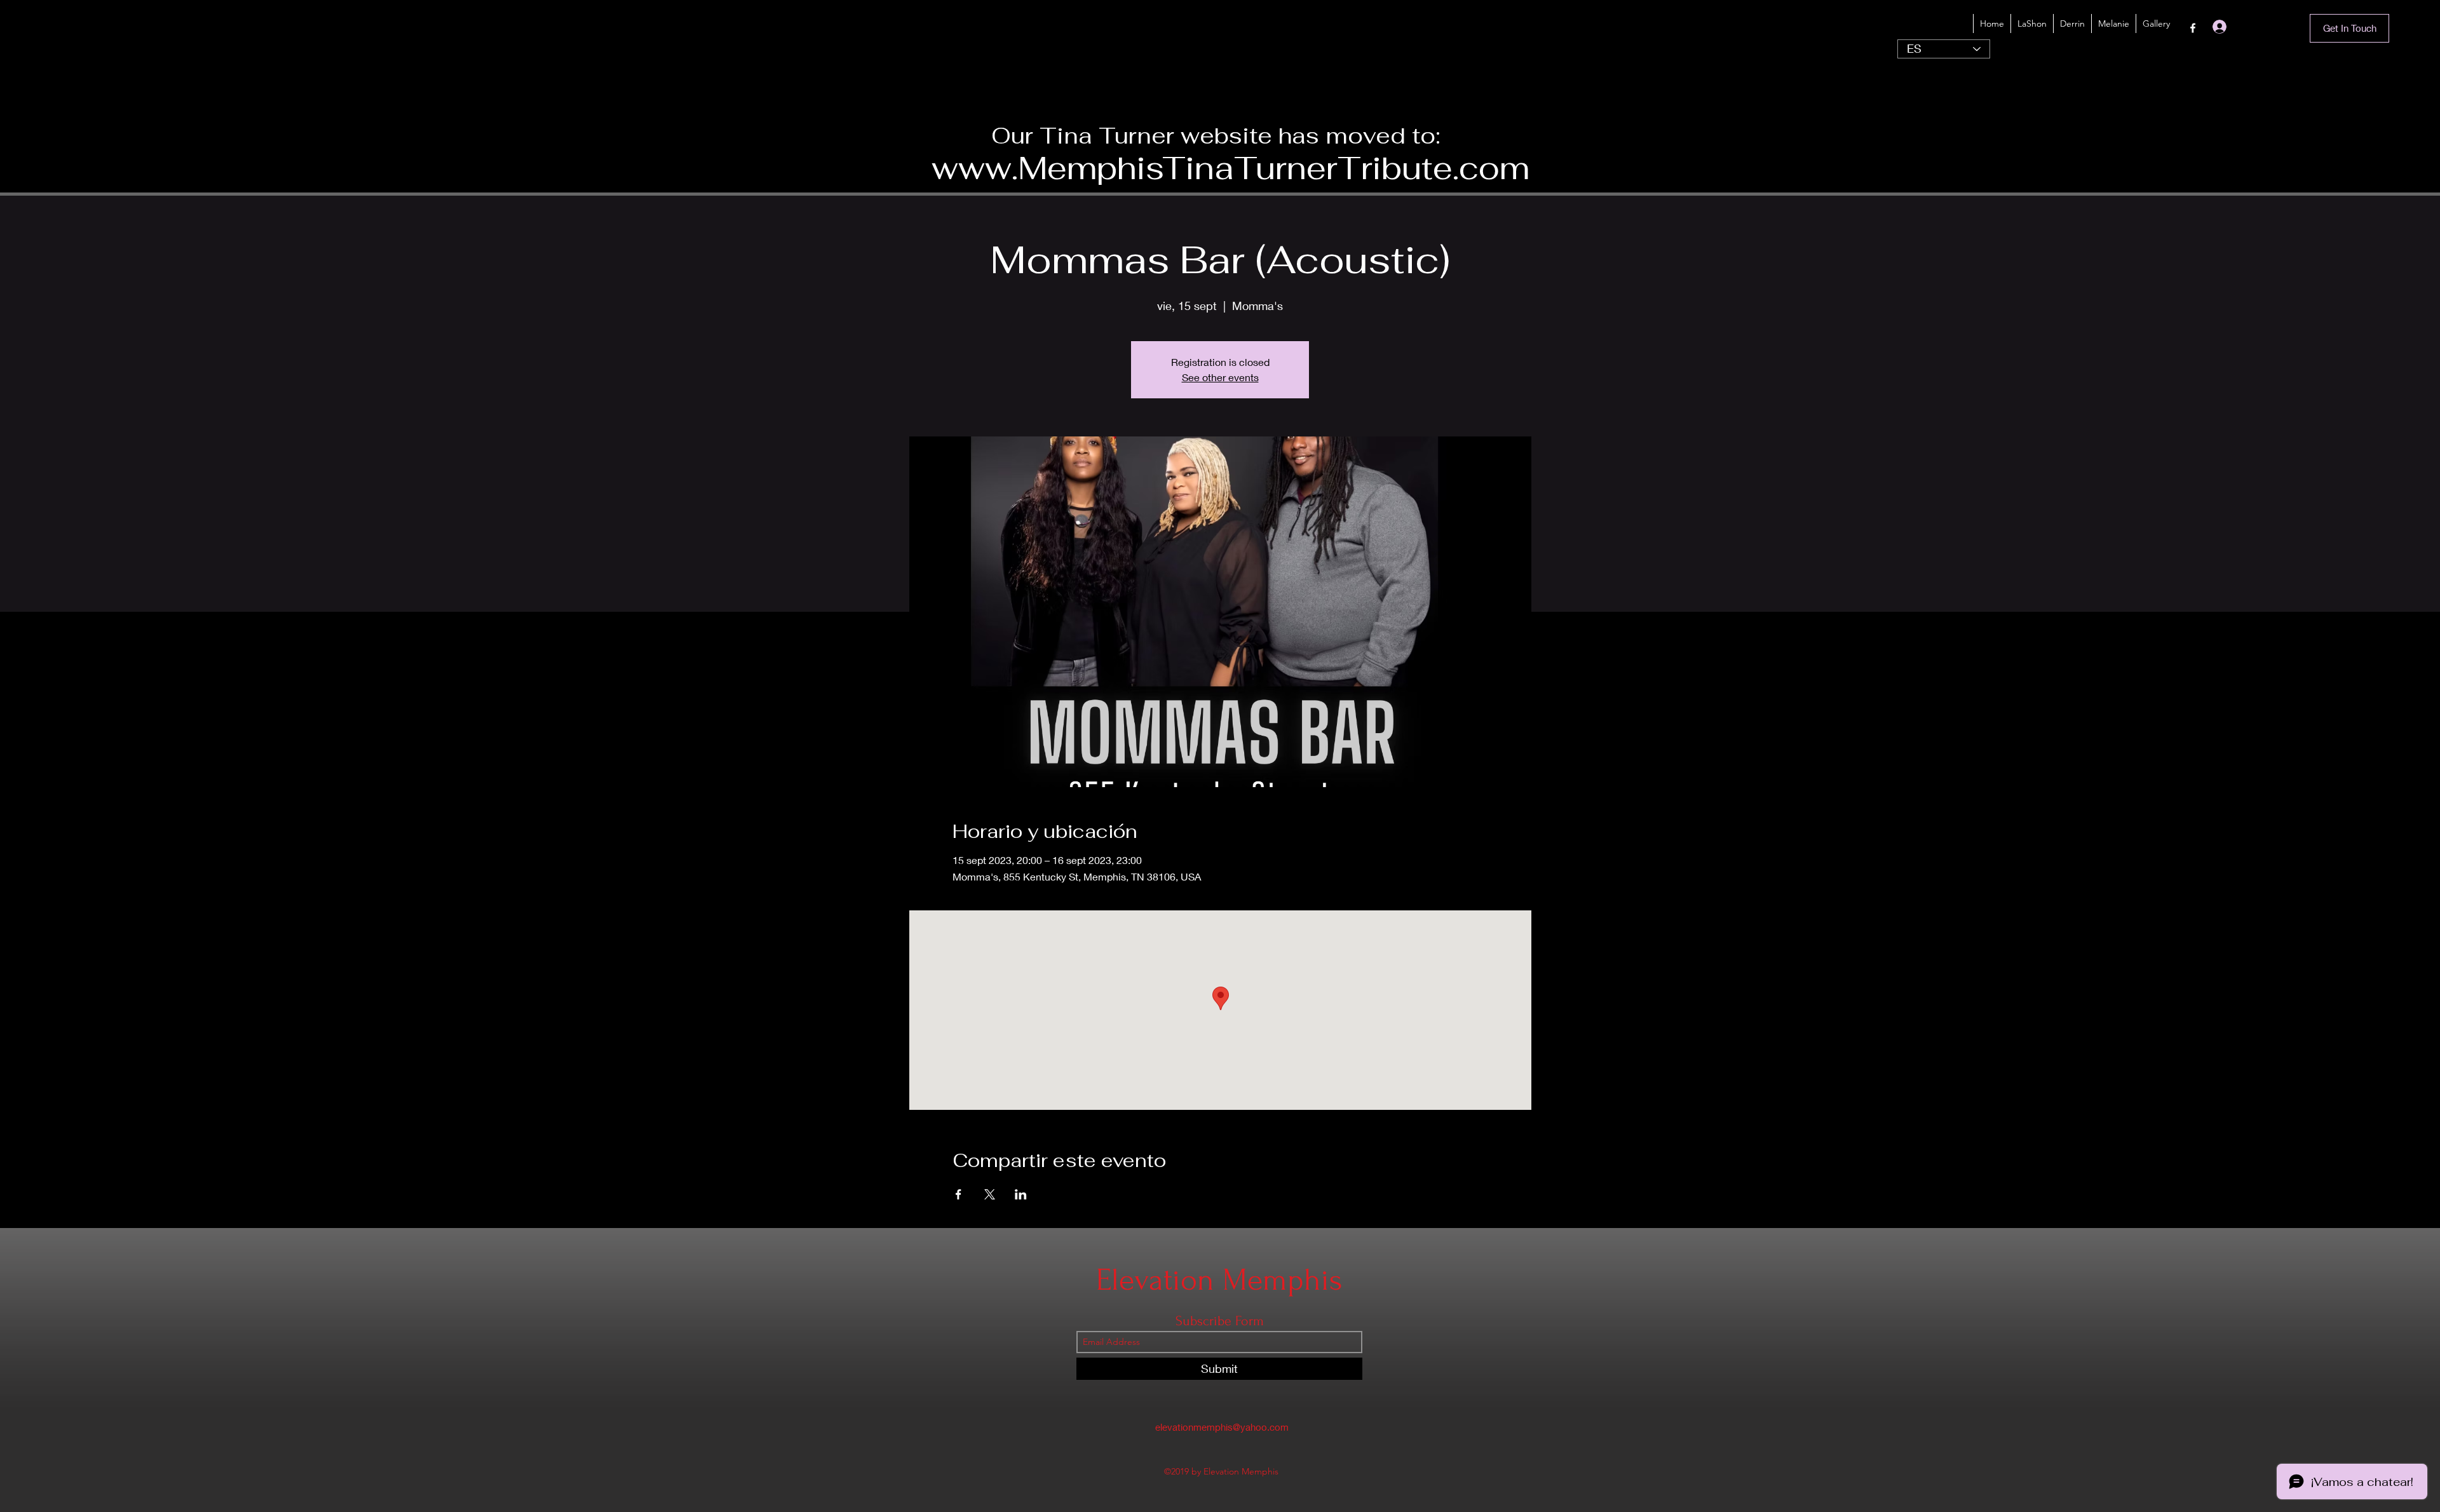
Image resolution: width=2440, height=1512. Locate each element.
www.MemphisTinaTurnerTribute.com (1230, 168)
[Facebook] (2193, 28)
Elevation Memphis (1219, 1280)
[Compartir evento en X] (990, 1194)
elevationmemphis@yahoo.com (1222, 1427)
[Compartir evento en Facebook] (959, 1194)
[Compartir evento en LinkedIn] (1021, 1194)
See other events (1220, 377)
